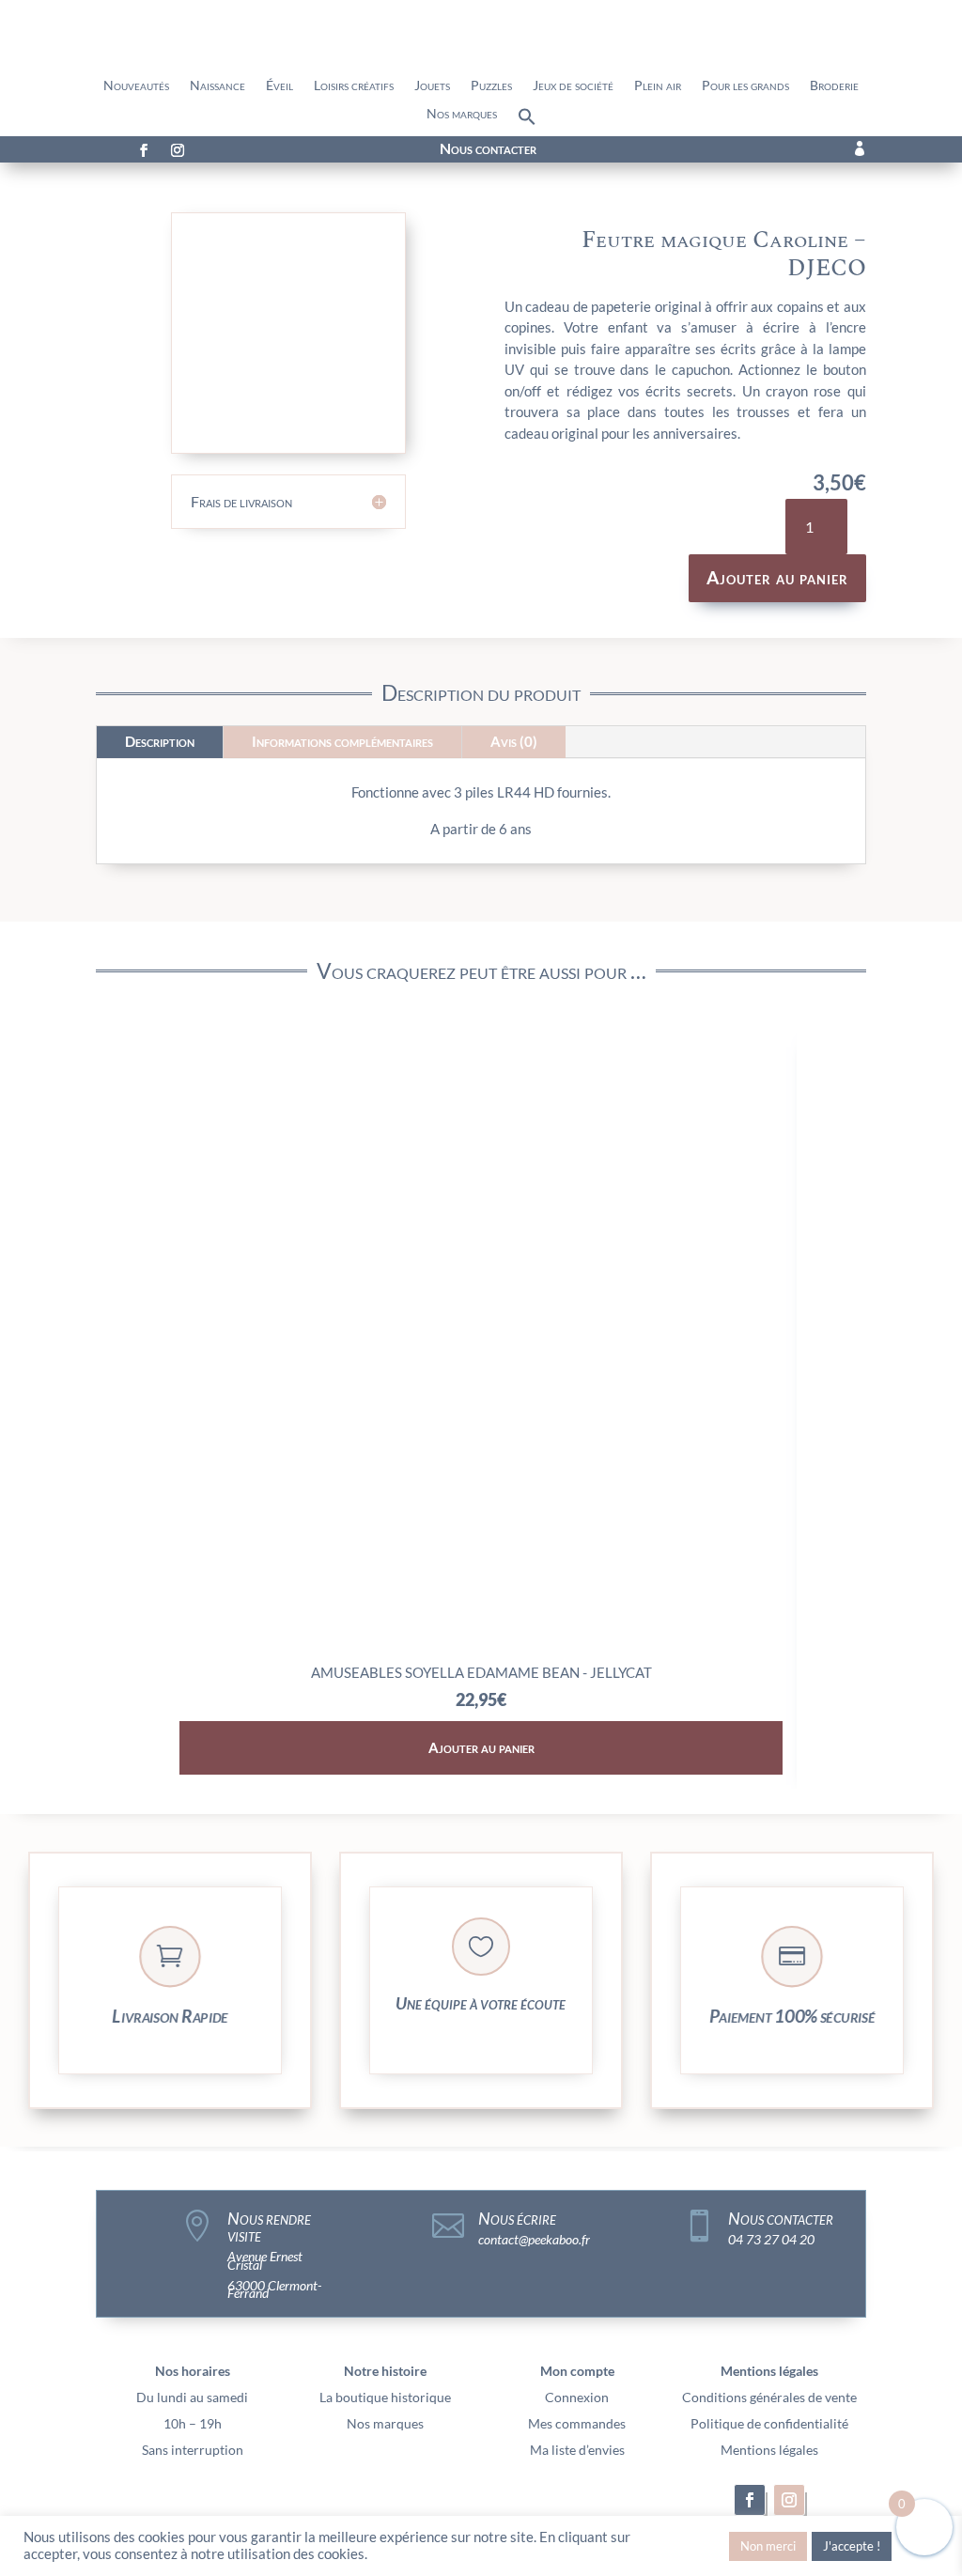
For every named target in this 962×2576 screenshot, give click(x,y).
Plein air (658, 86)
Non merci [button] (768, 2546)
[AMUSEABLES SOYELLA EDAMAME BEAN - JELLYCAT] (481, 1647)
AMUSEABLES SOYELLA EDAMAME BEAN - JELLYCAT (481, 1672)
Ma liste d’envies (577, 2450)
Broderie (834, 86)
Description (160, 741)
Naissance (217, 86)
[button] (527, 121)
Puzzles (491, 86)
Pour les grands (745, 86)
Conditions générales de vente (769, 2397)
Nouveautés (136, 86)
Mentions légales (769, 2450)
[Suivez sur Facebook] (144, 150)
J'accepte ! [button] (852, 2546)
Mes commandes (577, 2423)
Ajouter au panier (777, 577)
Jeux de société (573, 86)
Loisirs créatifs (354, 86)
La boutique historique (385, 2397)
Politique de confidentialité (769, 2423)
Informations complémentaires (342, 741)
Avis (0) (514, 741)
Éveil (279, 86)
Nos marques (462, 114)
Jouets (432, 86)
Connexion (577, 2397)
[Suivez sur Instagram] (178, 150)
